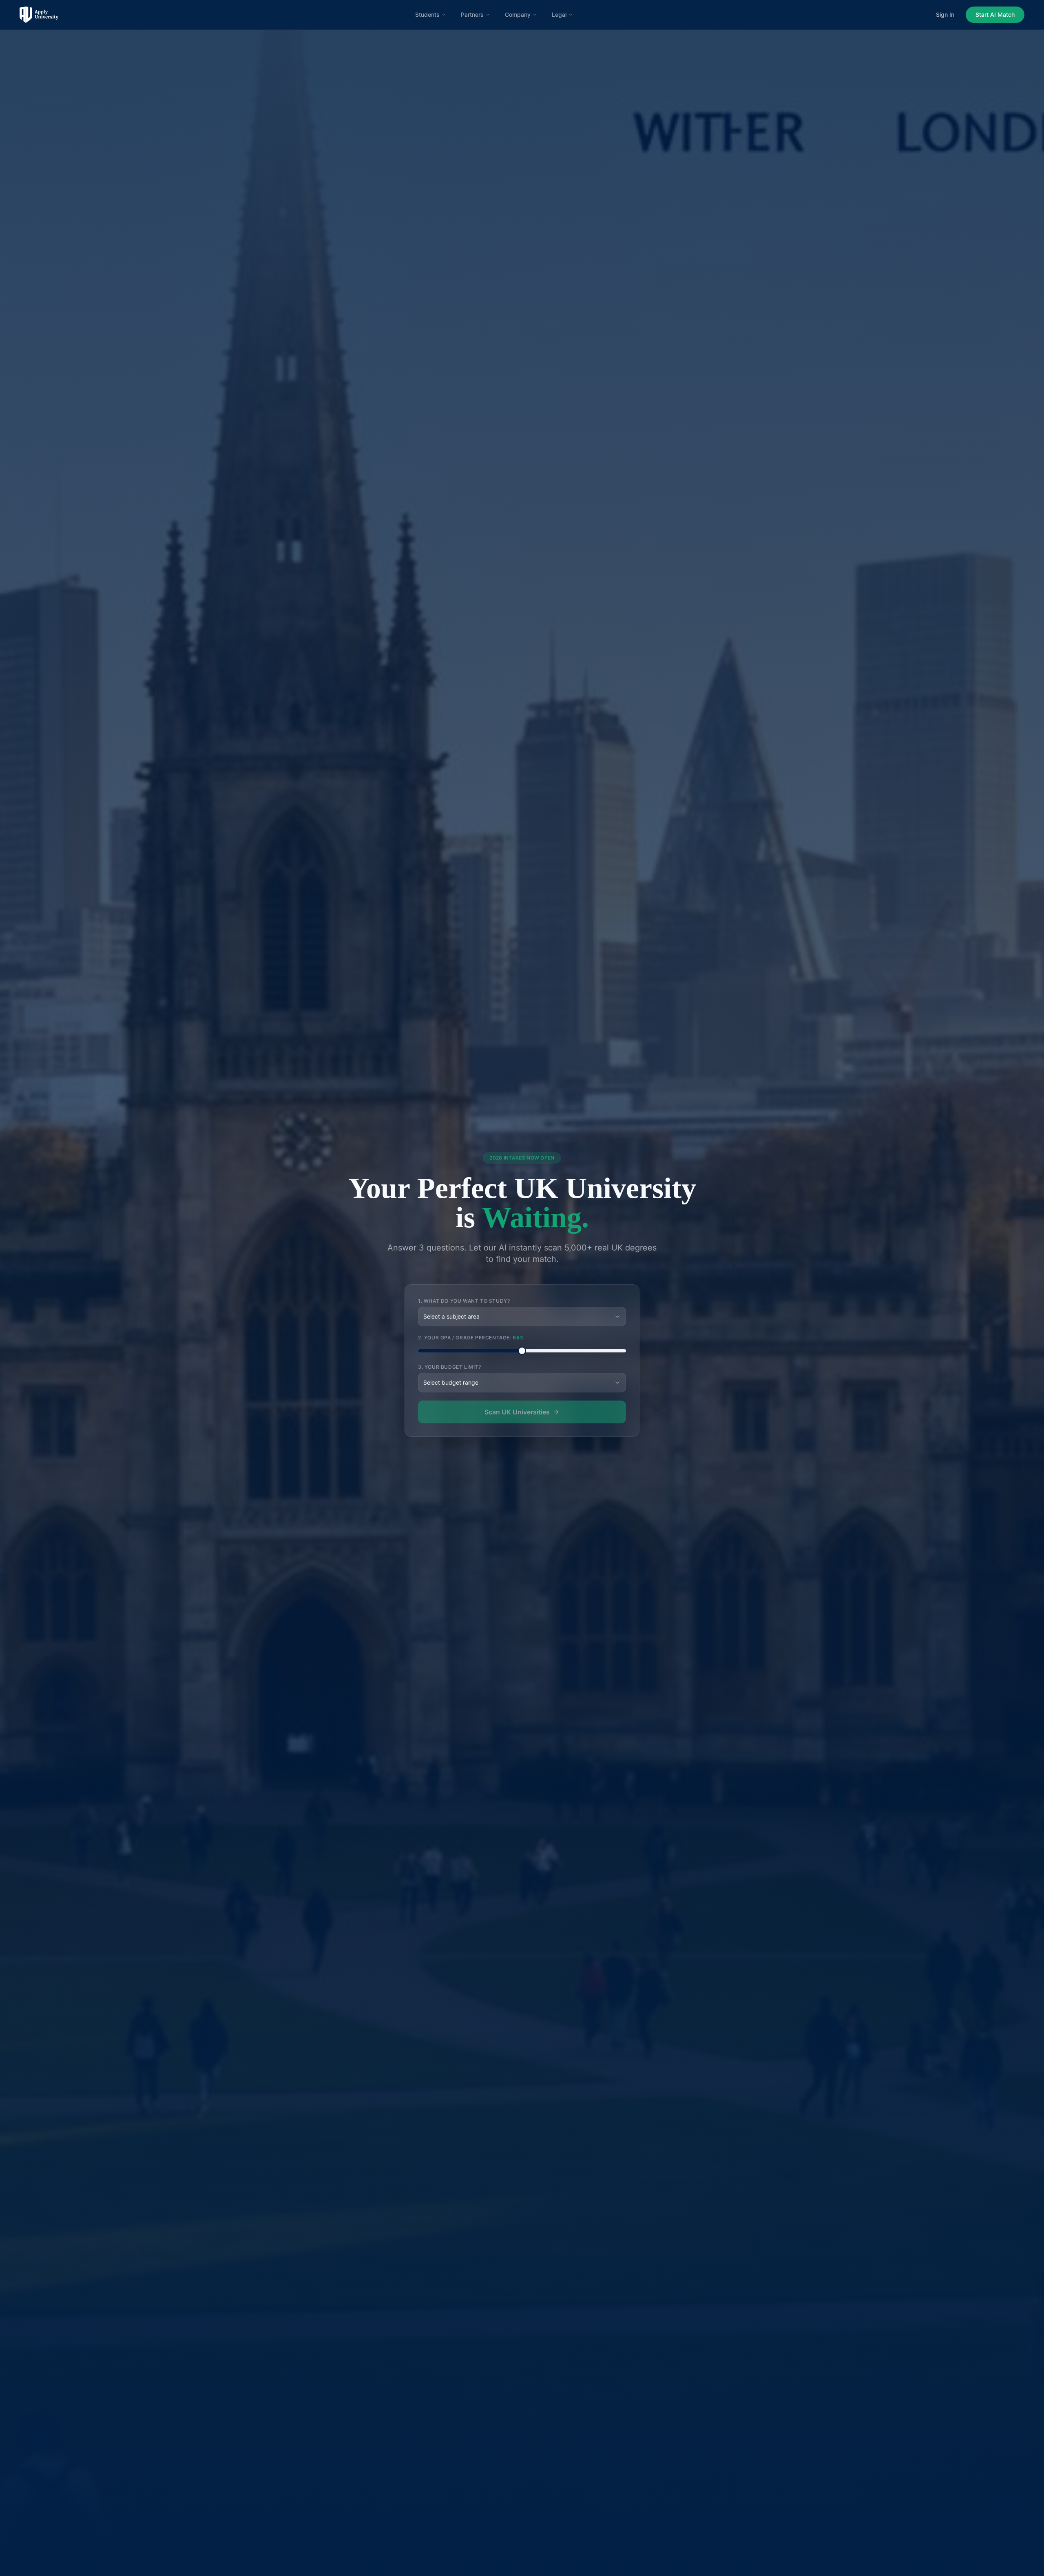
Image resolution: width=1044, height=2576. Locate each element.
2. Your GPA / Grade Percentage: (471, 1338)
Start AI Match (995, 14)
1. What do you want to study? (464, 1301)
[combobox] (522, 1317)
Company (518, 14)
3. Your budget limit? (450, 1367)
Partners (472, 14)
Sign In (945, 14)
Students (427, 14)
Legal (559, 14)
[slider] (522, 1351)
